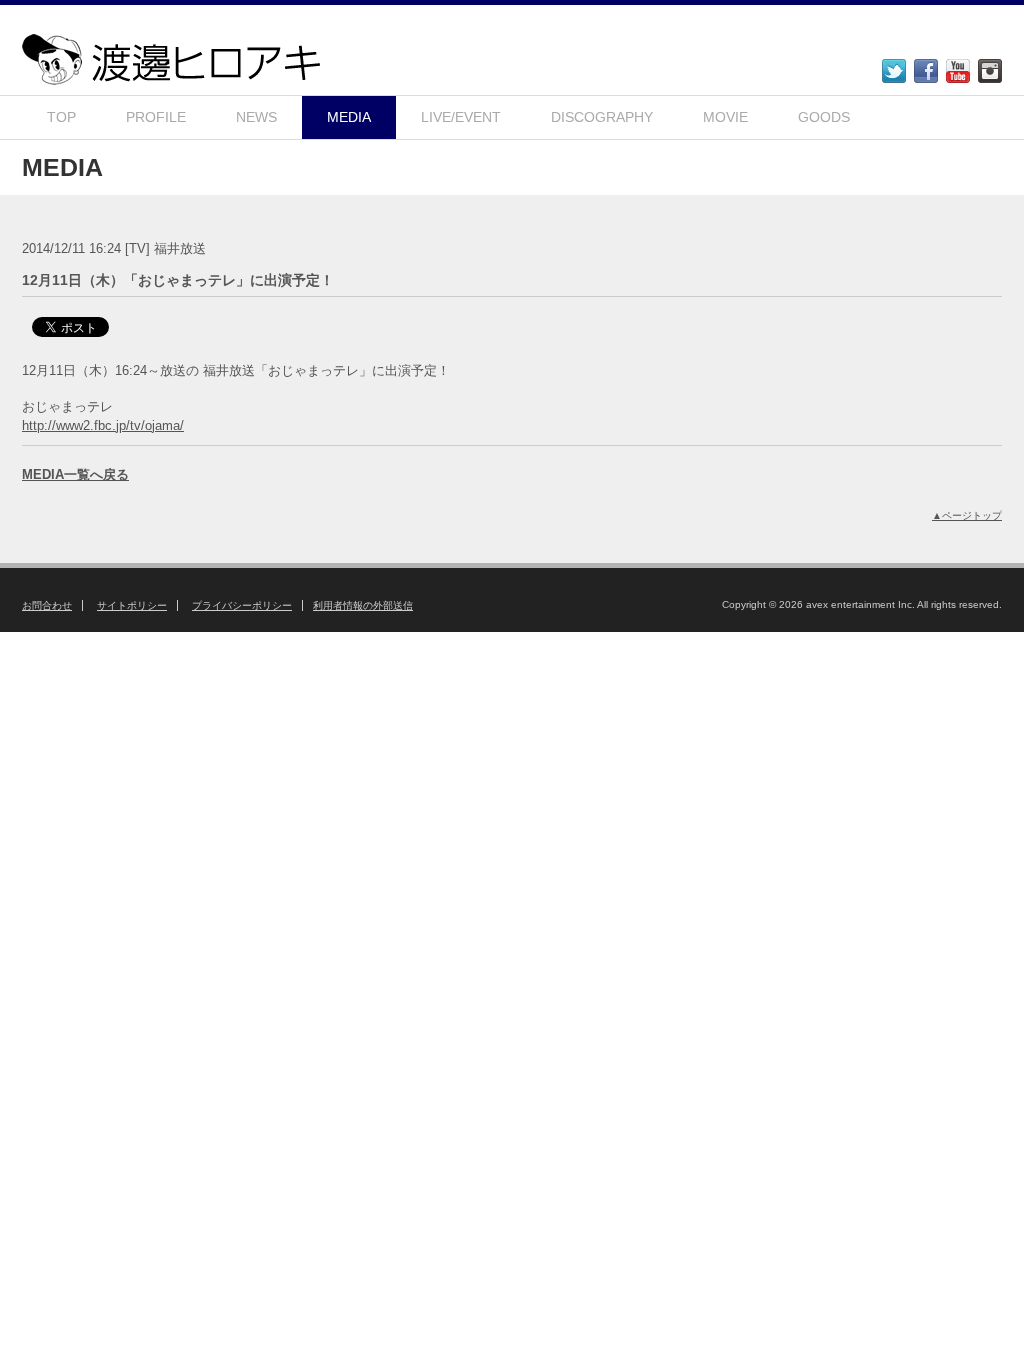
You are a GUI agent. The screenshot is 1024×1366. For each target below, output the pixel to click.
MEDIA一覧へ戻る (75, 474)
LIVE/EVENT (461, 117)
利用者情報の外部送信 (363, 605)
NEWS (256, 117)
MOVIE (725, 117)
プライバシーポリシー (242, 605)
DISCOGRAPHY (602, 117)
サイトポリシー (132, 605)
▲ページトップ (967, 515)
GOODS (824, 117)
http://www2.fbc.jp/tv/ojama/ (103, 425)
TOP (61, 117)
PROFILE (156, 117)
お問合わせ (47, 605)
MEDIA (349, 117)
